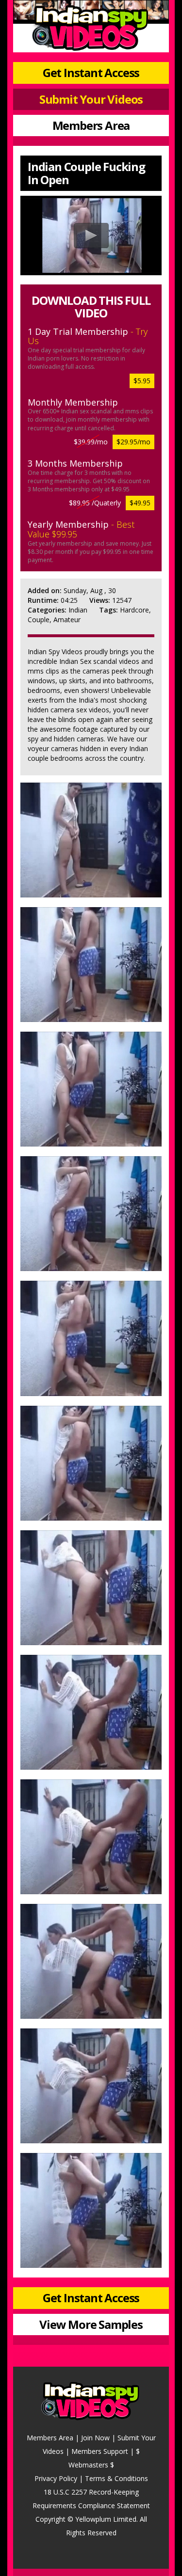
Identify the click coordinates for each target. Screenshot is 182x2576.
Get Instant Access (91, 72)
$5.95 (142, 381)
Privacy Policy (56, 2478)
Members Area (91, 125)
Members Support (100, 2451)
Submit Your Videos (91, 99)
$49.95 (140, 503)
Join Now (95, 2438)
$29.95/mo (133, 442)
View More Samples (91, 2324)
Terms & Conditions (116, 2478)
